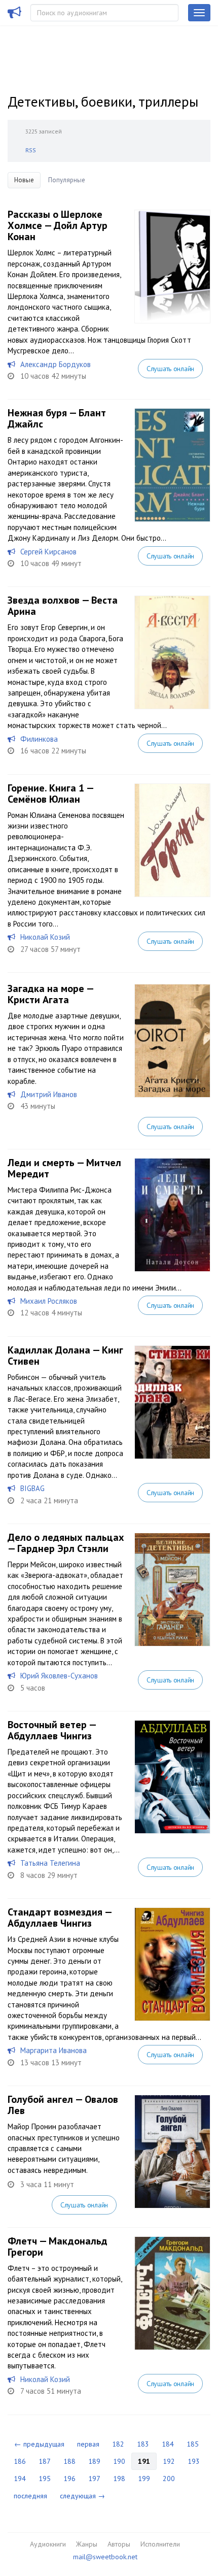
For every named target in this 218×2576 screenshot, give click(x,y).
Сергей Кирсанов (48, 552)
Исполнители (160, 2544)
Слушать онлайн (170, 369)
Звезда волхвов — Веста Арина (63, 606)
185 (193, 2444)
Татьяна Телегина (50, 1863)
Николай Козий (45, 937)
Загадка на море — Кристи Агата (50, 994)
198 (119, 2479)
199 (144, 2479)
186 (20, 2461)
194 (20, 2479)
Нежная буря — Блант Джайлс (57, 418)
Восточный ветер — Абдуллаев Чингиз (52, 1730)
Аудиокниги (48, 2544)
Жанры (87, 2544)
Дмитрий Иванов (49, 1094)
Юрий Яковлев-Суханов (59, 1676)
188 (69, 2461)
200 (169, 2479)
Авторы (119, 2544)
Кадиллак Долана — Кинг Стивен (65, 1356)
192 (169, 2461)
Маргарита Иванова (53, 2050)
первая (88, 2444)
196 (69, 2479)
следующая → (82, 2496)
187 (45, 2461)
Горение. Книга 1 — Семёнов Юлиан (50, 794)
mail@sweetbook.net (105, 2557)
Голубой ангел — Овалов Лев (63, 2105)
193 (194, 2461)
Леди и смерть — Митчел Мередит (64, 1168)
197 (94, 2479)
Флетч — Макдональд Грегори (58, 2247)
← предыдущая (39, 2444)
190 (119, 2461)
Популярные (67, 180)
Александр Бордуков (56, 364)
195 (45, 2479)
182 (118, 2444)
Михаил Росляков (49, 1301)
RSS (31, 150)
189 (94, 2461)
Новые (24, 180)
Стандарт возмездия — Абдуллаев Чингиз (60, 1918)
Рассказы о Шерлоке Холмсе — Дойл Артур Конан (58, 225)
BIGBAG (32, 1488)
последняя (30, 2496)
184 (168, 2444)
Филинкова (39, 739)
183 (143, 2444)
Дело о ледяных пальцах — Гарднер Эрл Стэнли (66, 1543)
